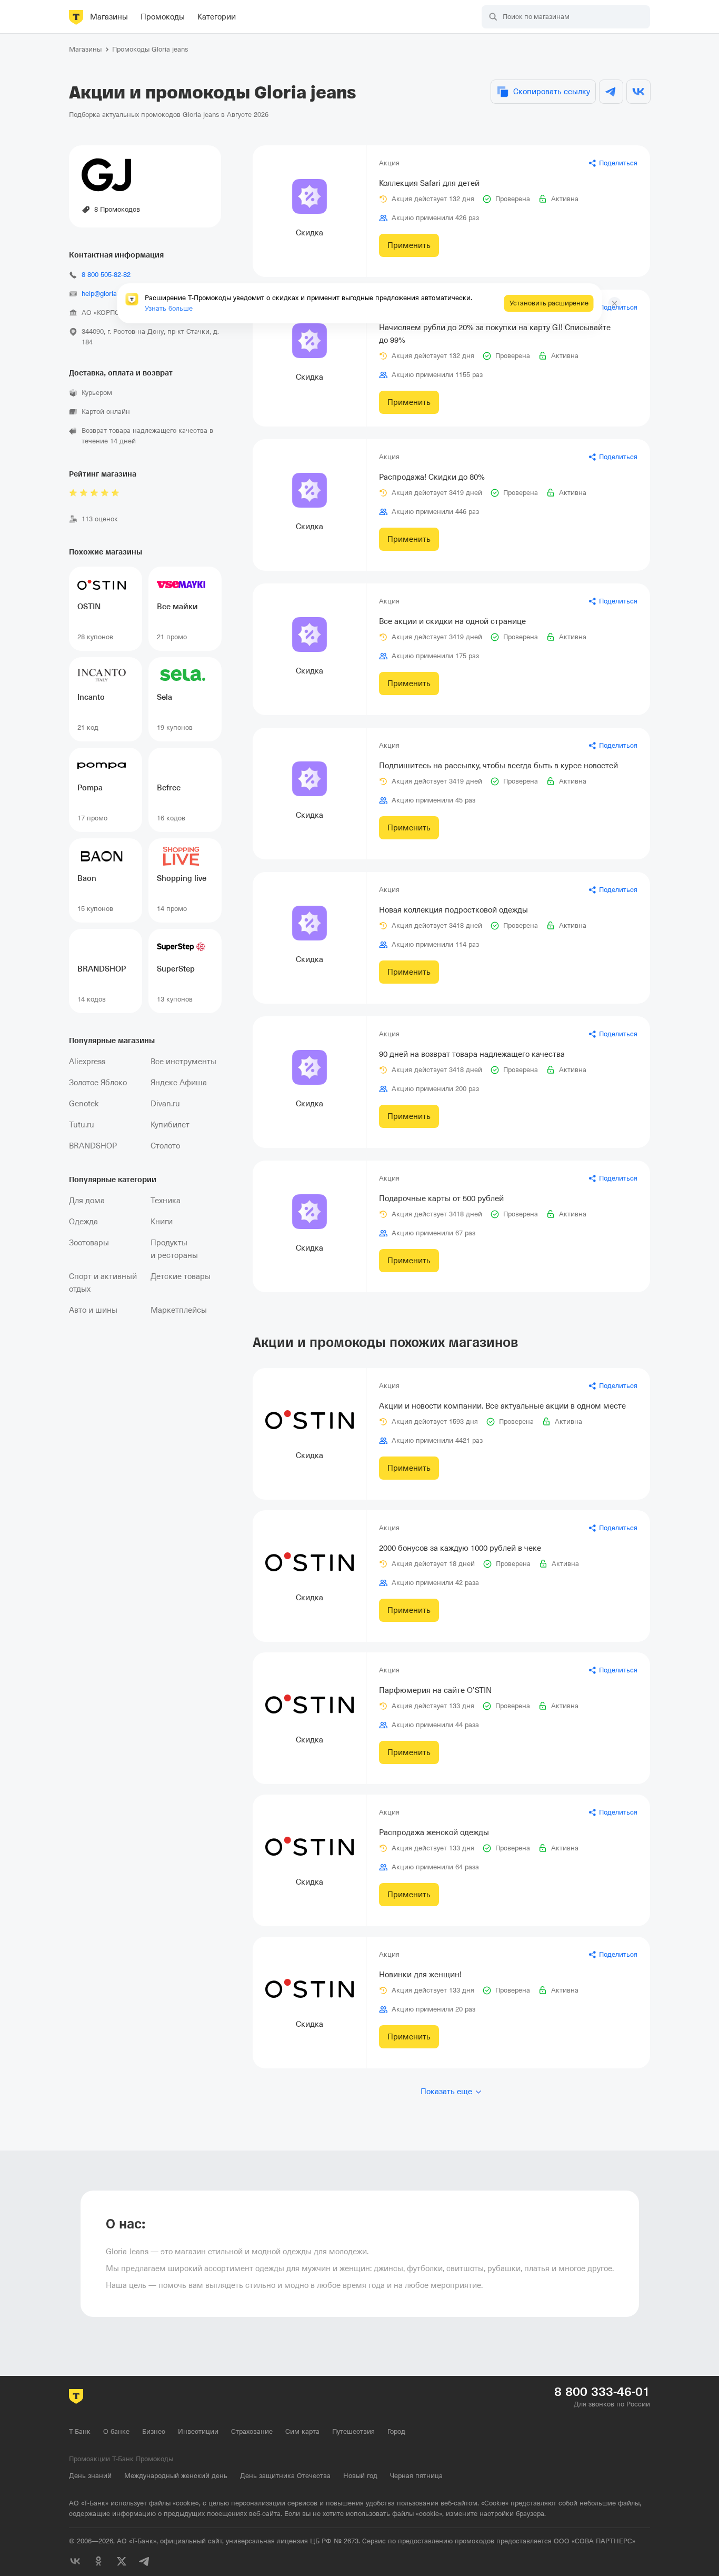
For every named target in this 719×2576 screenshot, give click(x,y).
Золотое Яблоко (98, 1083)
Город (396, 2431)
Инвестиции (198, 2431)
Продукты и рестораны (174, 1249)
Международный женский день (176, 2476)
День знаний (90, 2476)
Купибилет (170, 1125)
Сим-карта (302, 2431)
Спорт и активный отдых (103, 1283)
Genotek (84, 1104)
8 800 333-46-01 (602, 2392)
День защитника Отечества (285, 2476)
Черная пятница (416, 2476)
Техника (166, 1201)
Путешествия (353, 2431)
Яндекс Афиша (179, 1083)
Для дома (87, 1201)
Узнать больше (169, 308)
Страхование (252, 2431)
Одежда (83, 1222)
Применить (409, 245)
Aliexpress (87, 1062)
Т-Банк (80, 2431)
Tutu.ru (82, 1125)
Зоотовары (89, 1243)
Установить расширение (549, 303)
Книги (162, 1222)
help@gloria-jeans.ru (112, 294)
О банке (116, 2431)
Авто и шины (93, 1310)
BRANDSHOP (93, 1146)
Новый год (360, 2476)
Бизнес (154, 2431)
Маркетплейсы (179, 1310)
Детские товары (181, 1276)
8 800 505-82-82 (106, 275)
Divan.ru (165, 1104)
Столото (165, 1146)
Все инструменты (183, 1062)
